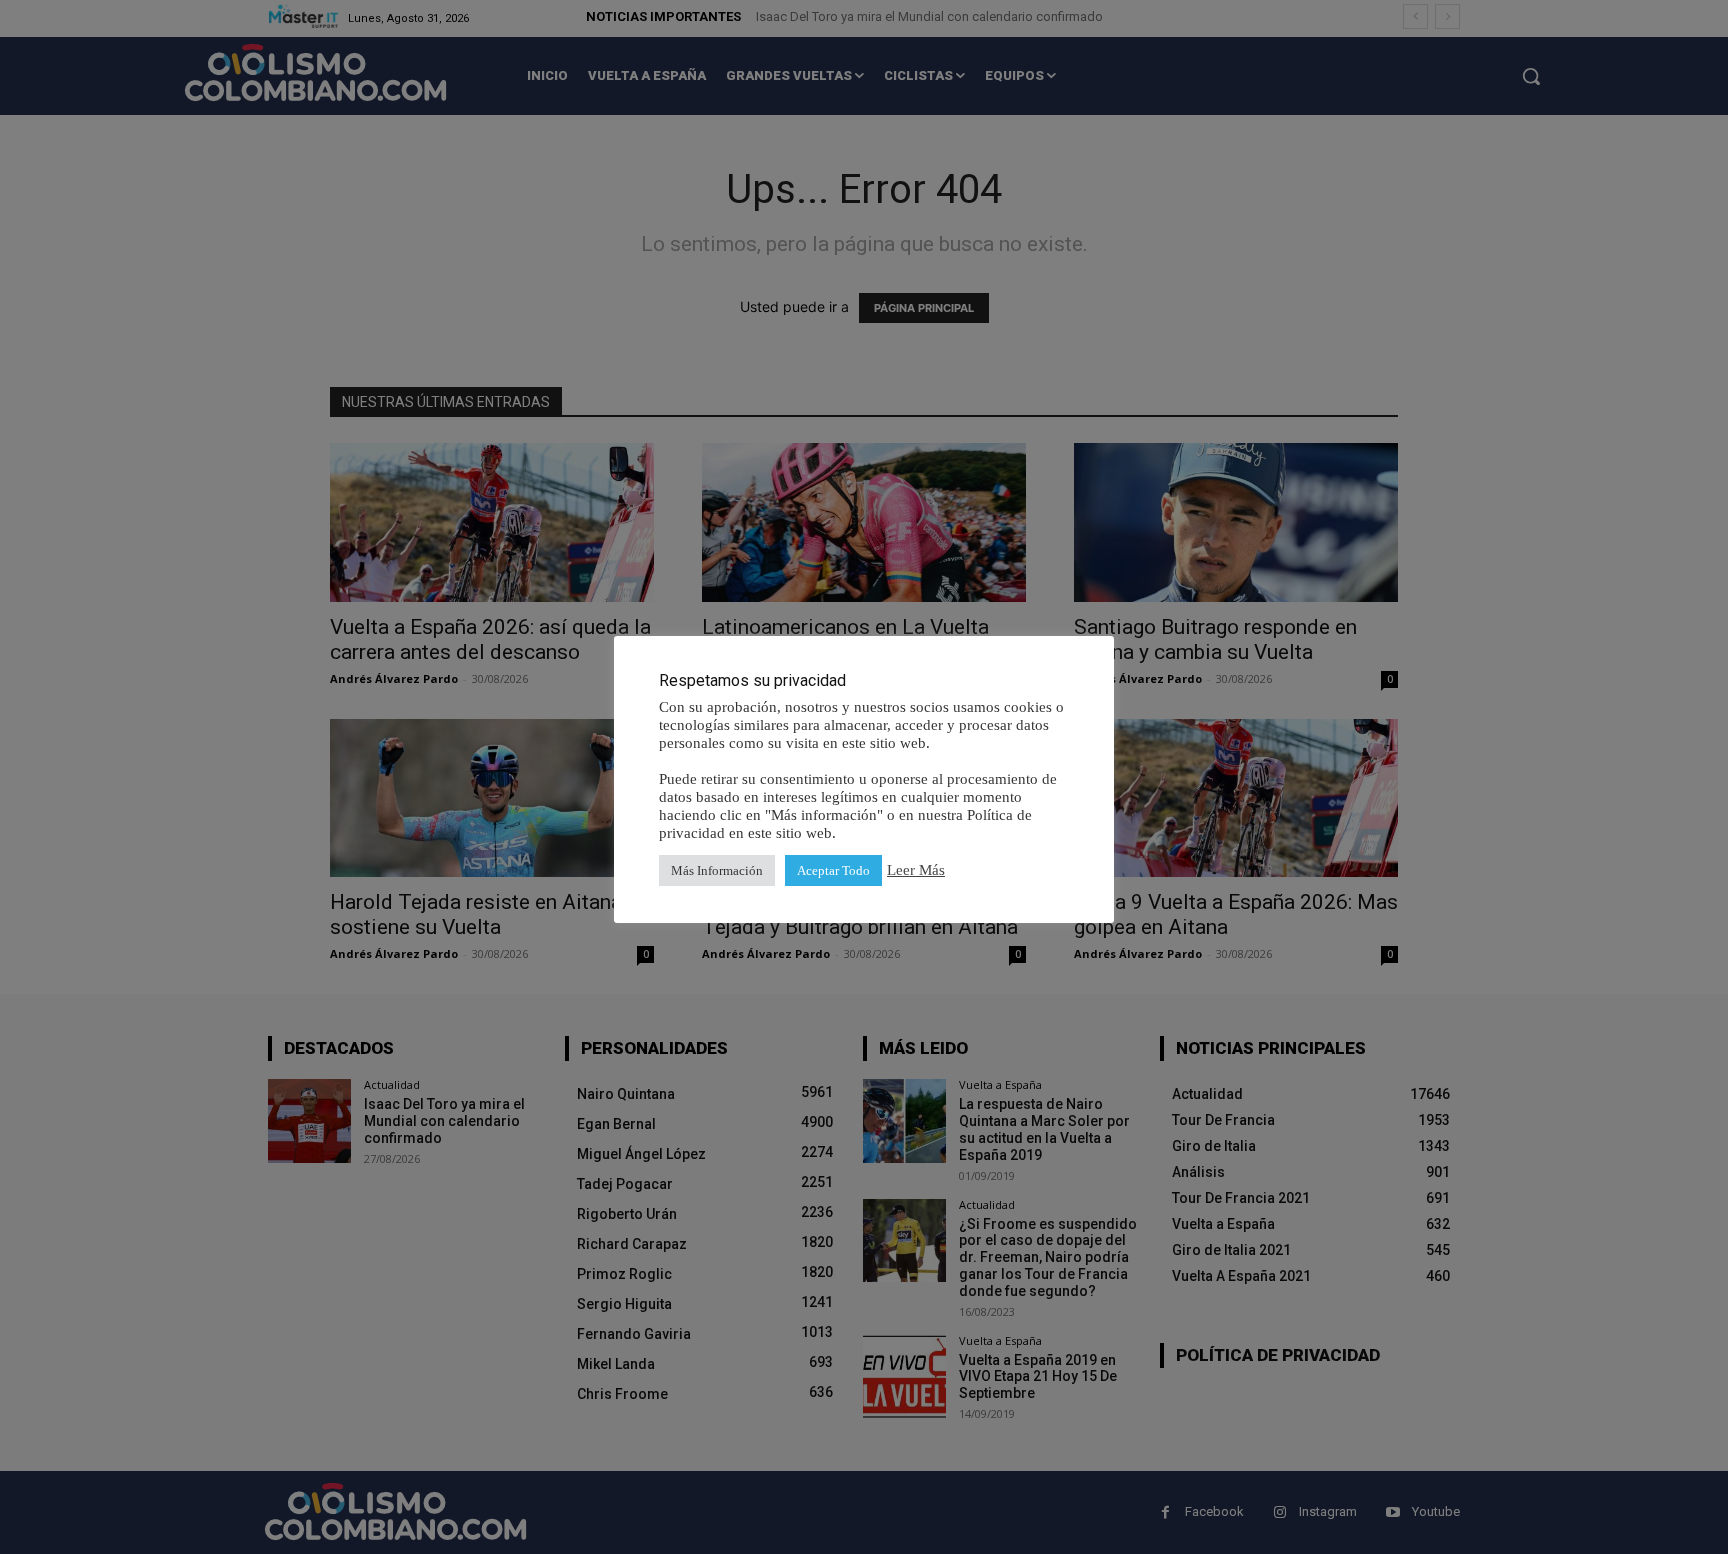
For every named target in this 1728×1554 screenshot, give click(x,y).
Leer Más (916, 870)
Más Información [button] (717, 870)
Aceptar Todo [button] (833, 870)
